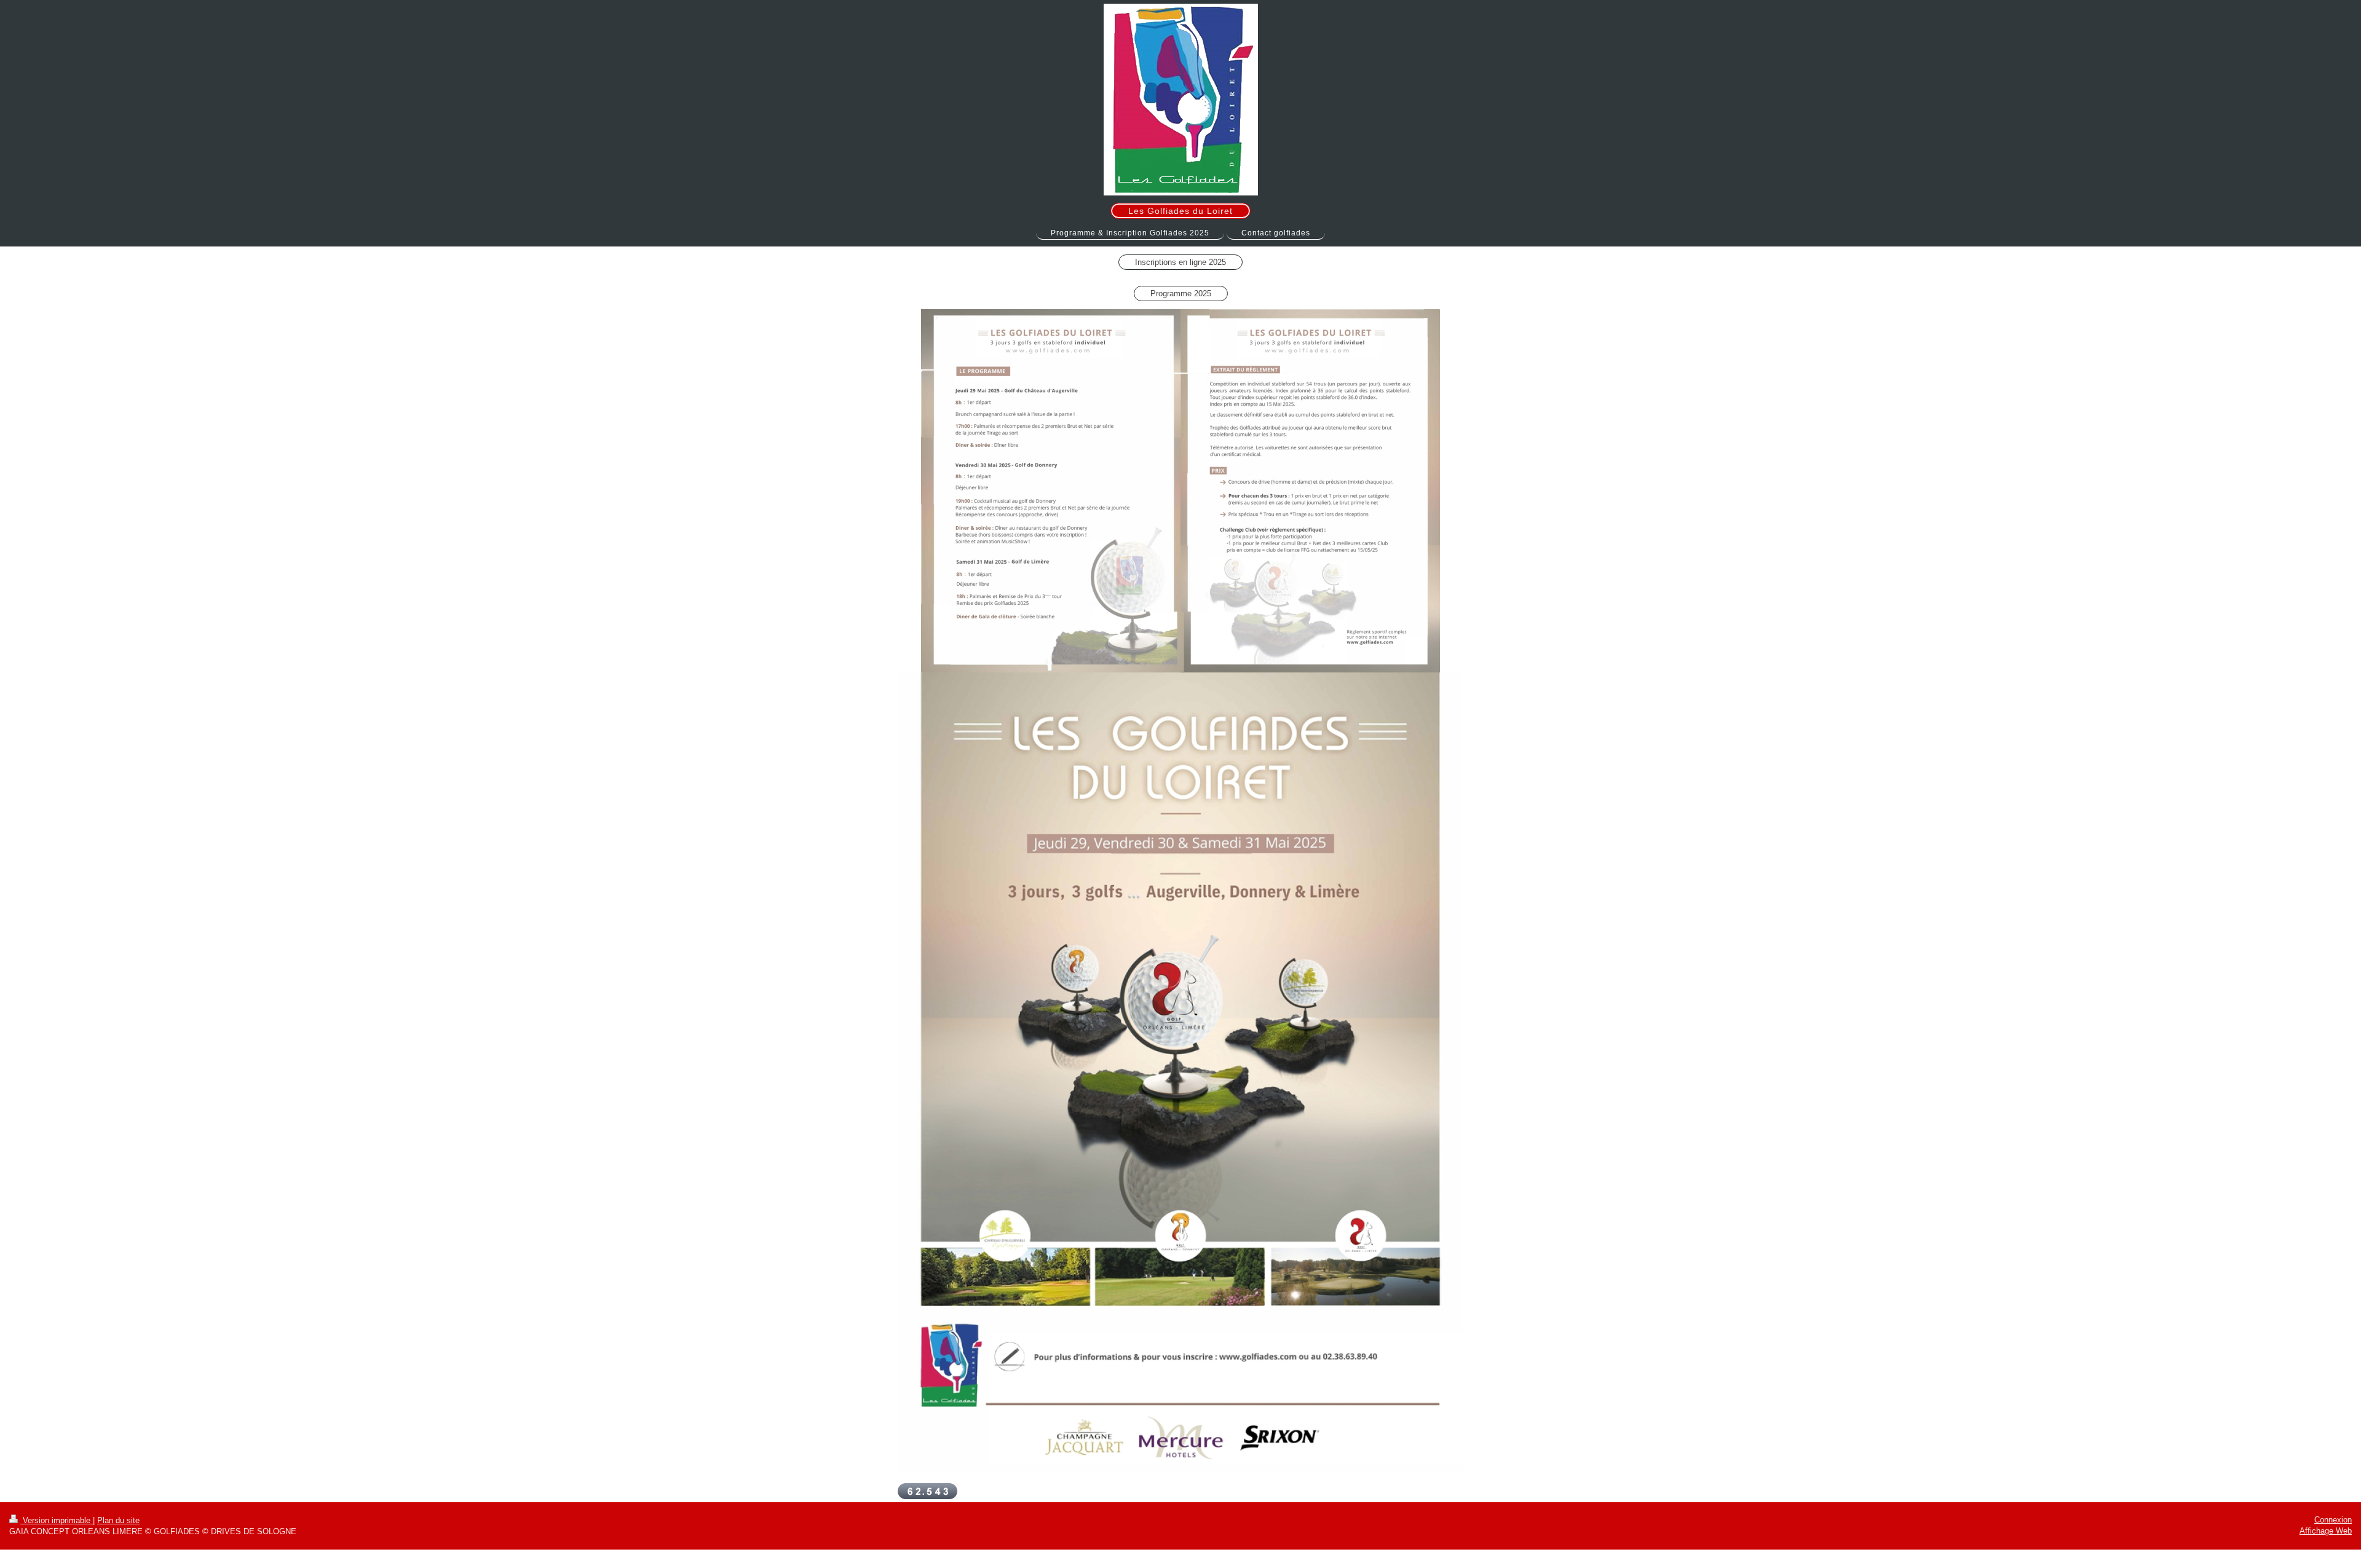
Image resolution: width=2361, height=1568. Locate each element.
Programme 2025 (1181, 294)
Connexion (2333, 1520)
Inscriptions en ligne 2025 (1180, 262)
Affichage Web (2326, 1531)
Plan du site (118, 1520)
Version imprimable (57, 1520)
